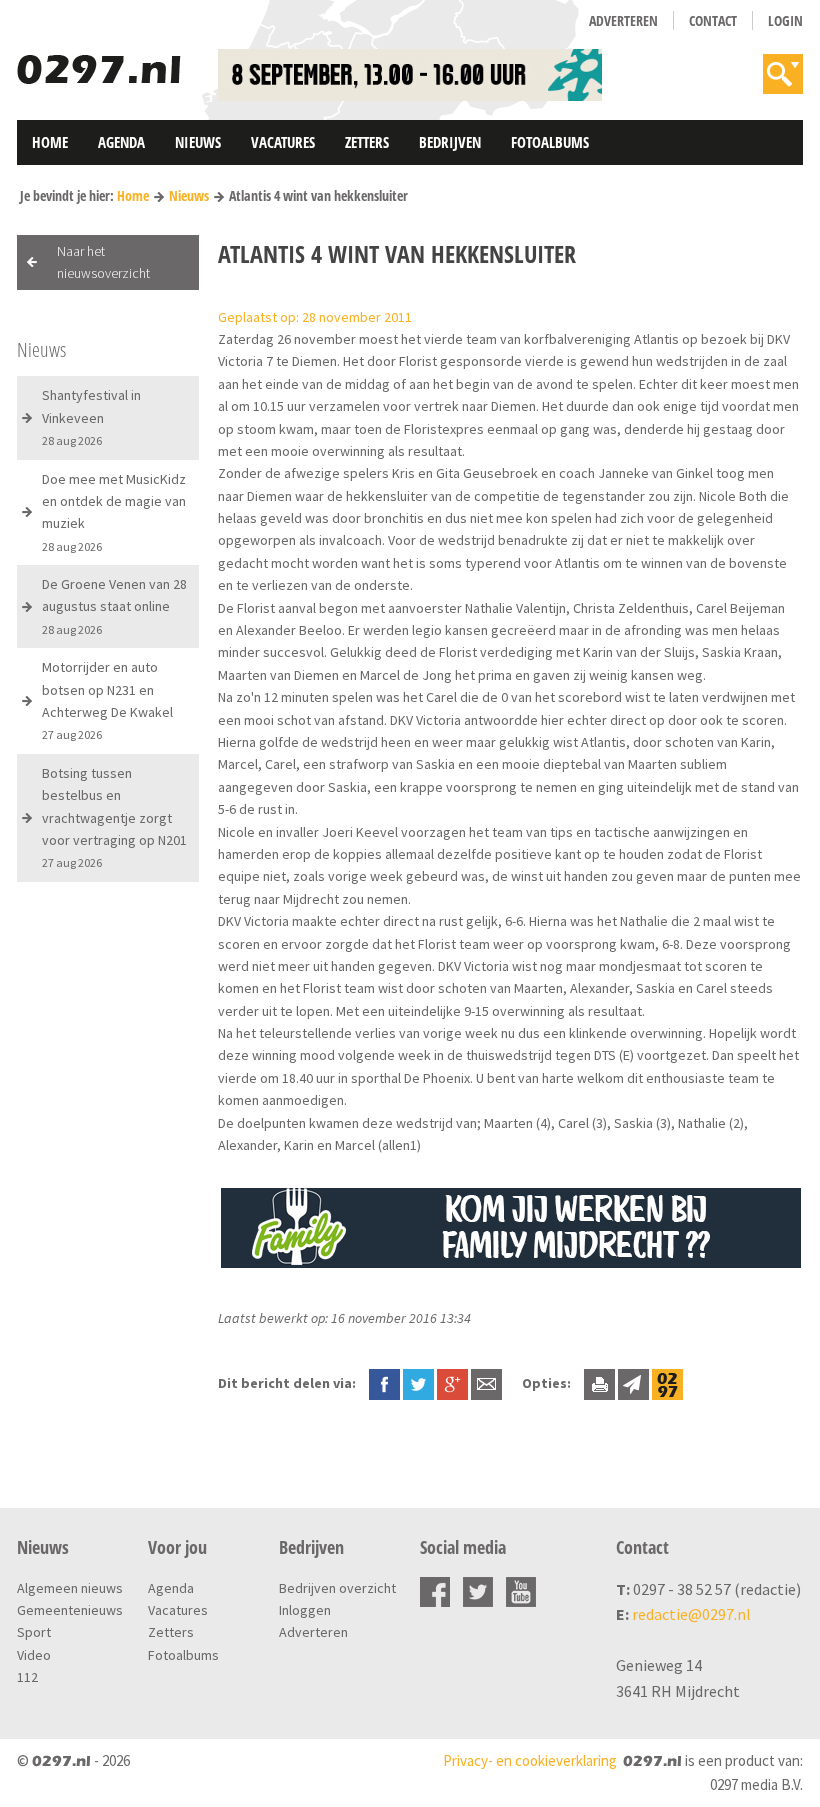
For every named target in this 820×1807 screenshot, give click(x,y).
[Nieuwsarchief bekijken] (667, 1383)
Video (34, 1655)
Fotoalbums (550, 142)
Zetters (367, 142)
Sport (34, 1632)
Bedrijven (450, 142)
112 (27, 1677)
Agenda (121, 142)
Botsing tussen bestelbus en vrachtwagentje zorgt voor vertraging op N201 (114, 817)
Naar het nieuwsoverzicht (103, 262)
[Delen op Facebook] (384, 1383)
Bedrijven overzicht (337, 1588)
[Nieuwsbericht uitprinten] (599, 1383)
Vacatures (283, 142)
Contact (713, 20)
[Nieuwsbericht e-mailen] (486, 1383)
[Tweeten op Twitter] (418, 1383)
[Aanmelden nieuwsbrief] (633, 1383)
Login (785, 20)
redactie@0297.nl (691, 1614)
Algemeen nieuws (70, 1588)
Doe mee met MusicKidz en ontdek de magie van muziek (114, 512)
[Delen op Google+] (452, 1383)
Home (50, 142)
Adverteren (623, 20)
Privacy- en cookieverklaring (530, 1760)
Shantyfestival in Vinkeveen (91, 417)
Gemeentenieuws (70, 1610)
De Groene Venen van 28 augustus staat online (114, 606)
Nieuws (198, 142)
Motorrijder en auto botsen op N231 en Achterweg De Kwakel (107, 700)
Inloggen (305, 1610)
